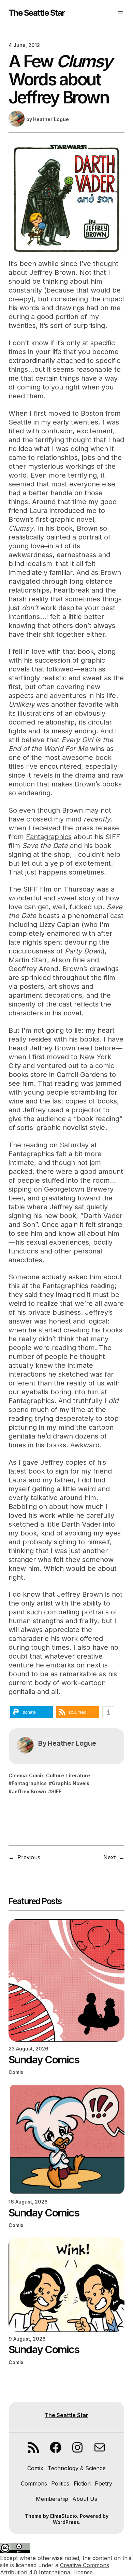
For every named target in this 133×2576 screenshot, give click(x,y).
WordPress (66, 2522)
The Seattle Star (37, 13)
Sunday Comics (44, 2060)
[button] (32, 1712)
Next (109, 1857)
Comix (36, 1775)
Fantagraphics (49, 837)
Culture (55, 1775)
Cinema (18, 1775)
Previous (29, 1857)
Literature (78, 1775)
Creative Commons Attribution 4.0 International (55, 2569)
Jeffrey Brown (29, 1791)
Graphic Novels (71, 1783)
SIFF (56, 1791)
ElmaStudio (64, 2516)
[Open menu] (120, 13)
